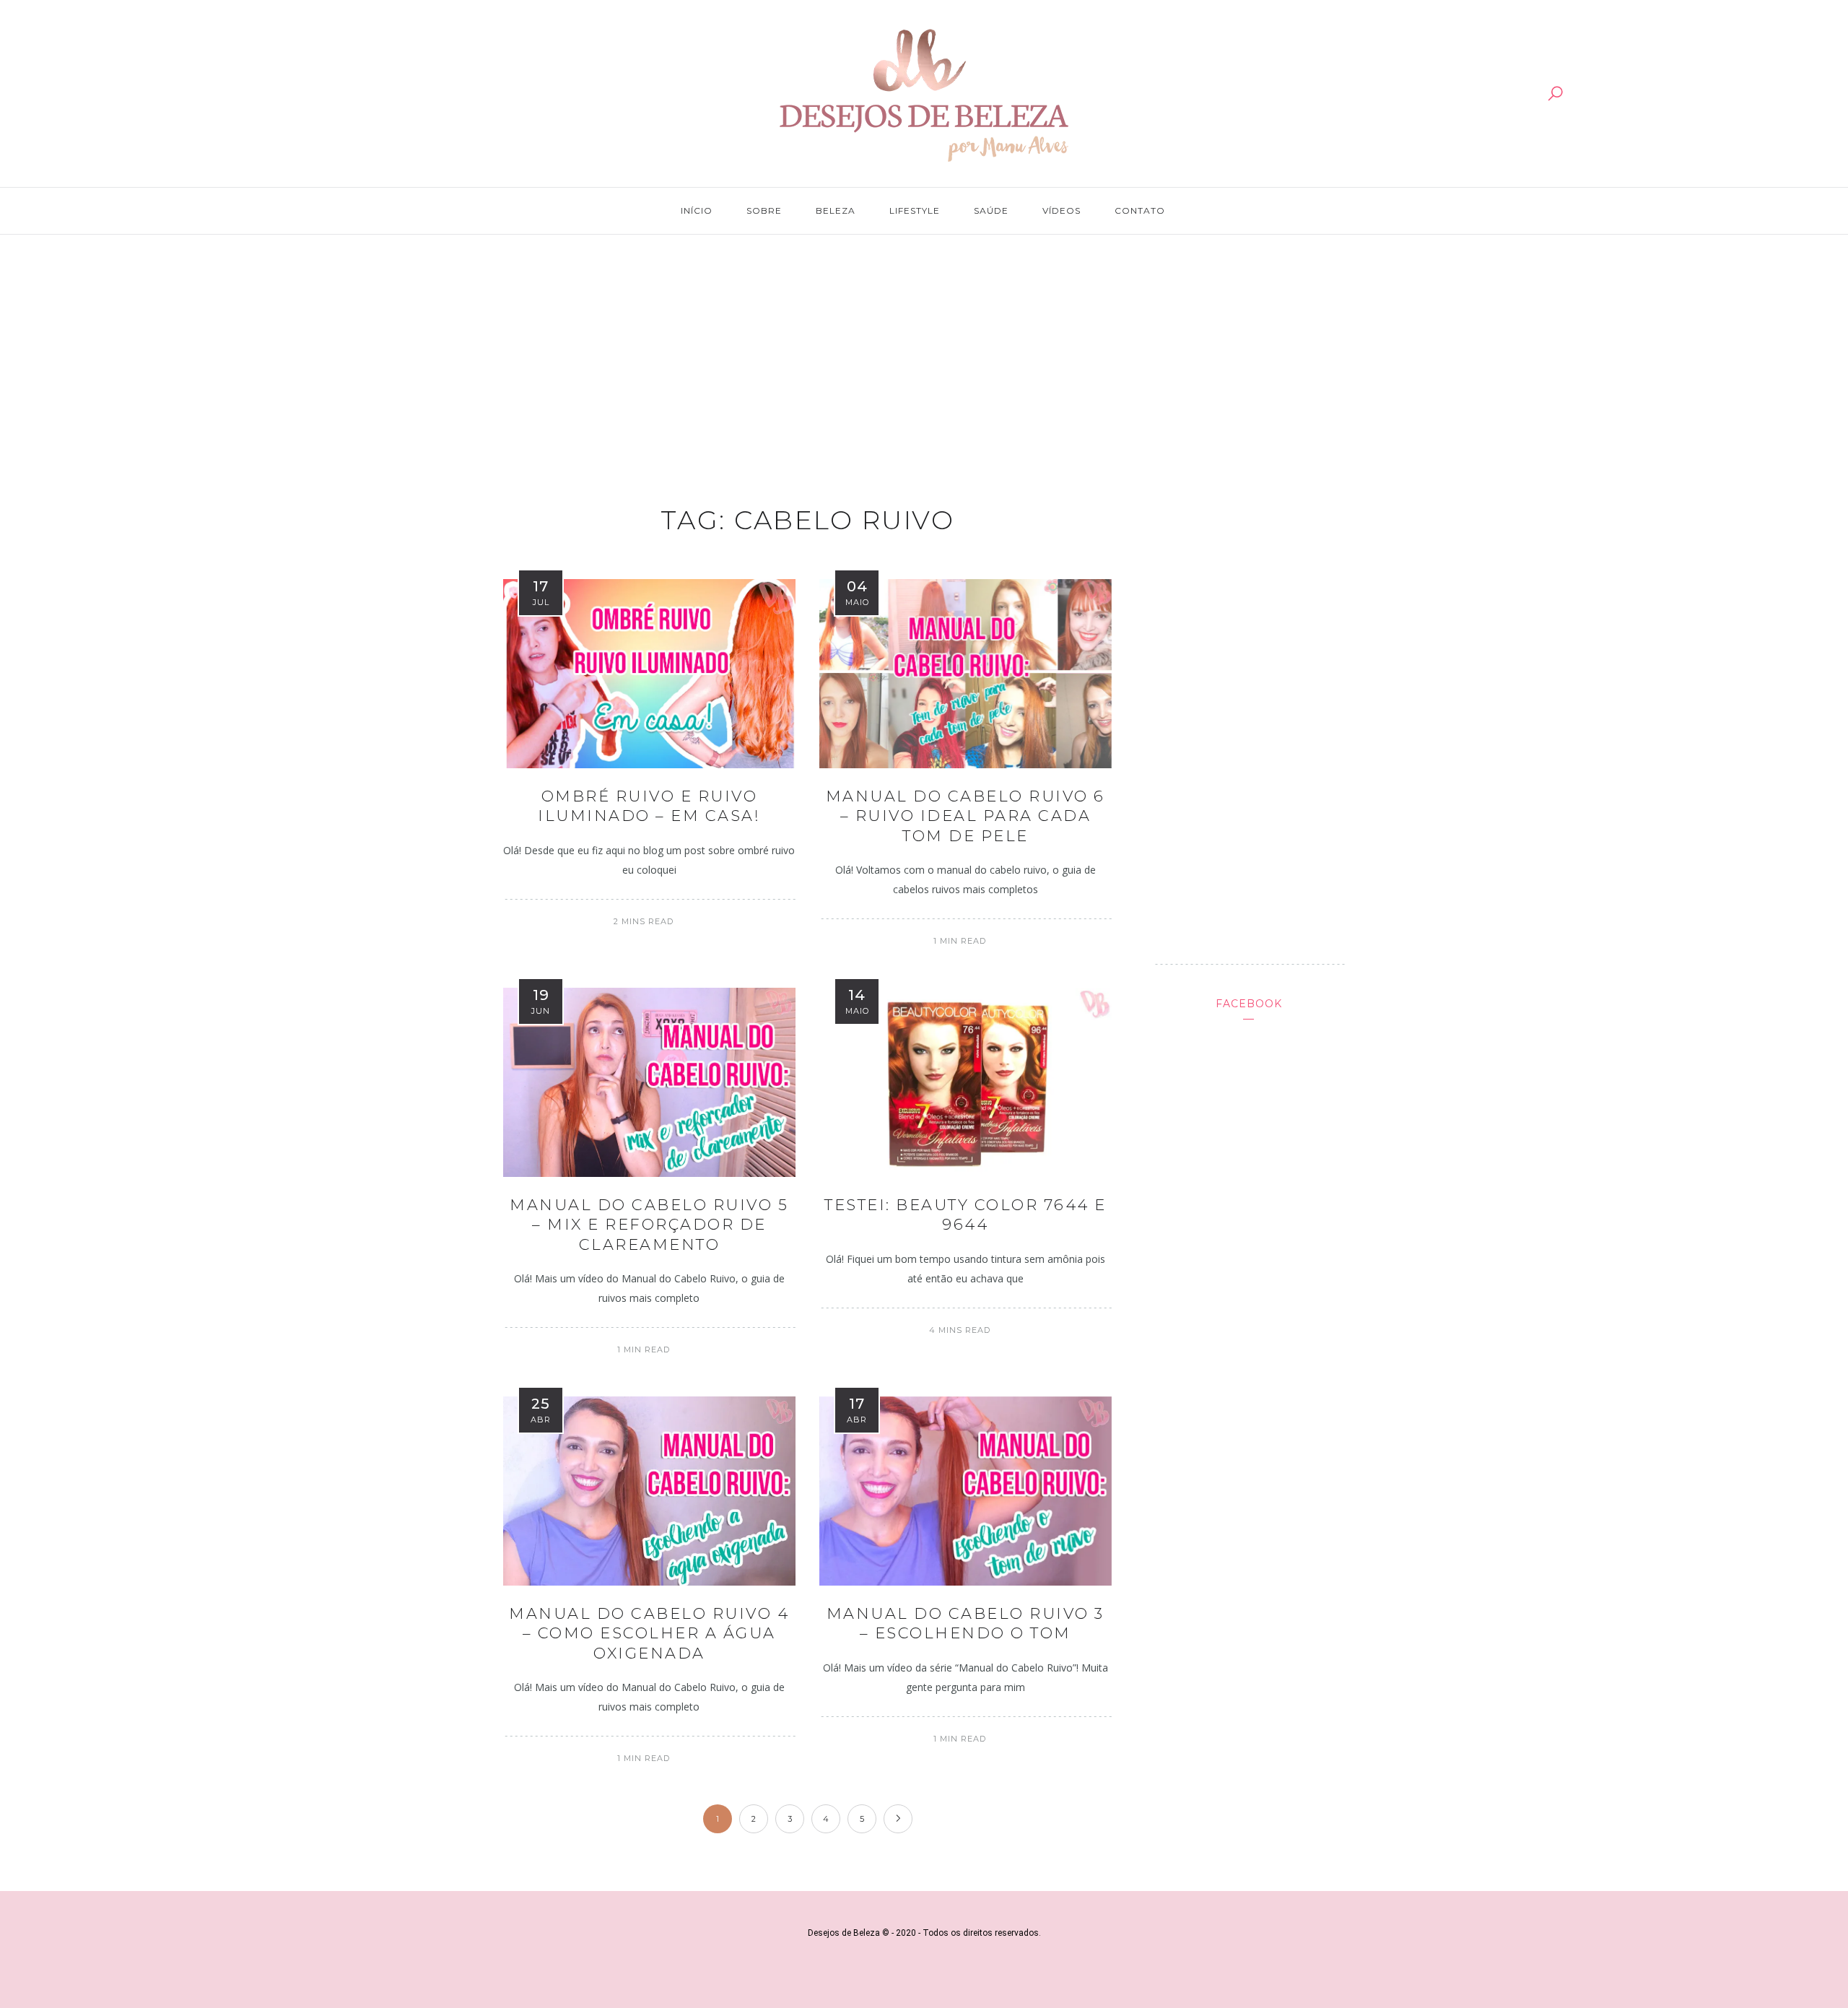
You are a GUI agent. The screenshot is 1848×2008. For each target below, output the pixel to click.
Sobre (764, 210)
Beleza (836, 210)
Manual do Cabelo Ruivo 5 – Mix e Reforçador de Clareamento (649, 1225)
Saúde (991, 210)
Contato (1140, 210)
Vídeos (1062, 210)
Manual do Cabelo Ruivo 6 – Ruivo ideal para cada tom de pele (966, 816)
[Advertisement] (924, 355)
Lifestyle (915, 210)
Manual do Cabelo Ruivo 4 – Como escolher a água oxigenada (649, 1633)
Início (697, 210)
